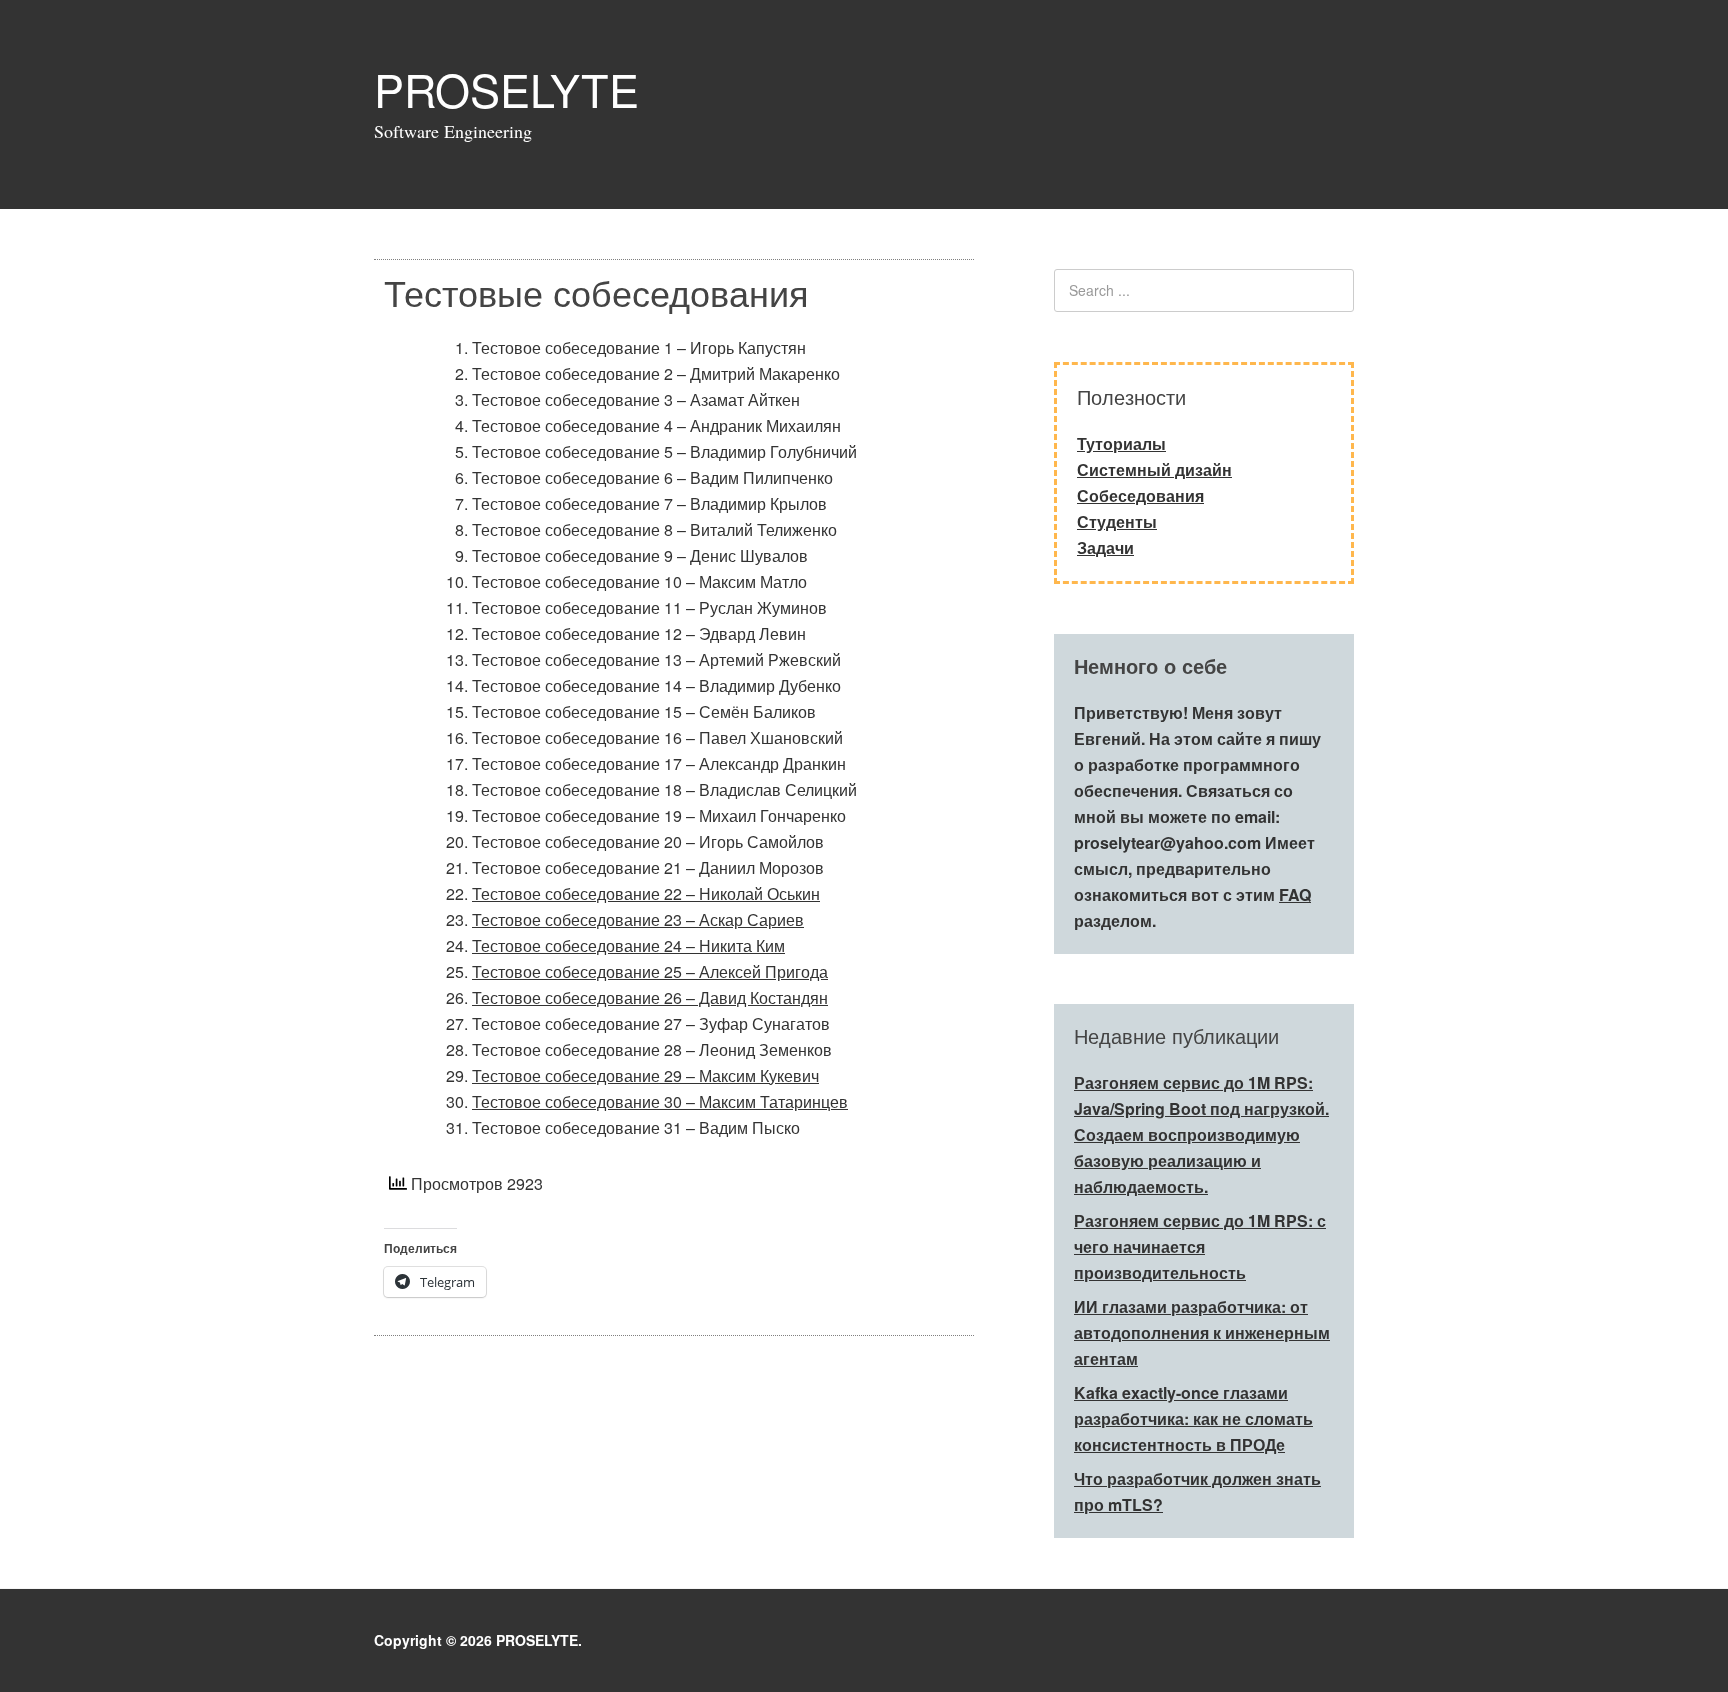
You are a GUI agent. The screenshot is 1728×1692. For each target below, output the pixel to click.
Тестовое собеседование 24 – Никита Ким (628, 945)
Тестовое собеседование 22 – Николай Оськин (646, 893)
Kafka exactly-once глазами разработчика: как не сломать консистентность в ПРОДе (1193, 1418)
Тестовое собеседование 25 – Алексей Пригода (650, 971)
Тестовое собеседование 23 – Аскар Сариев (638, 919)
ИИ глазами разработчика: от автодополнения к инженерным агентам (1202, 1332)
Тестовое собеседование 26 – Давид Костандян (650, 997)
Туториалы (1121, 443)
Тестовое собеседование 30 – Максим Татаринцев (660, 1101)
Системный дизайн (1154, 469)
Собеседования (1140, 495)
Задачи (1105, 547)
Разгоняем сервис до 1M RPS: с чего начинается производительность (1200, 1246)
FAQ (1295, 894)
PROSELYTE (506, 88)
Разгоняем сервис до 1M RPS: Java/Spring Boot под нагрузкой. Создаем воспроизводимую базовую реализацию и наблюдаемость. (1201, 1134)
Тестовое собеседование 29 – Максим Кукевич (645, 1075)
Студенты (1117, 521)
